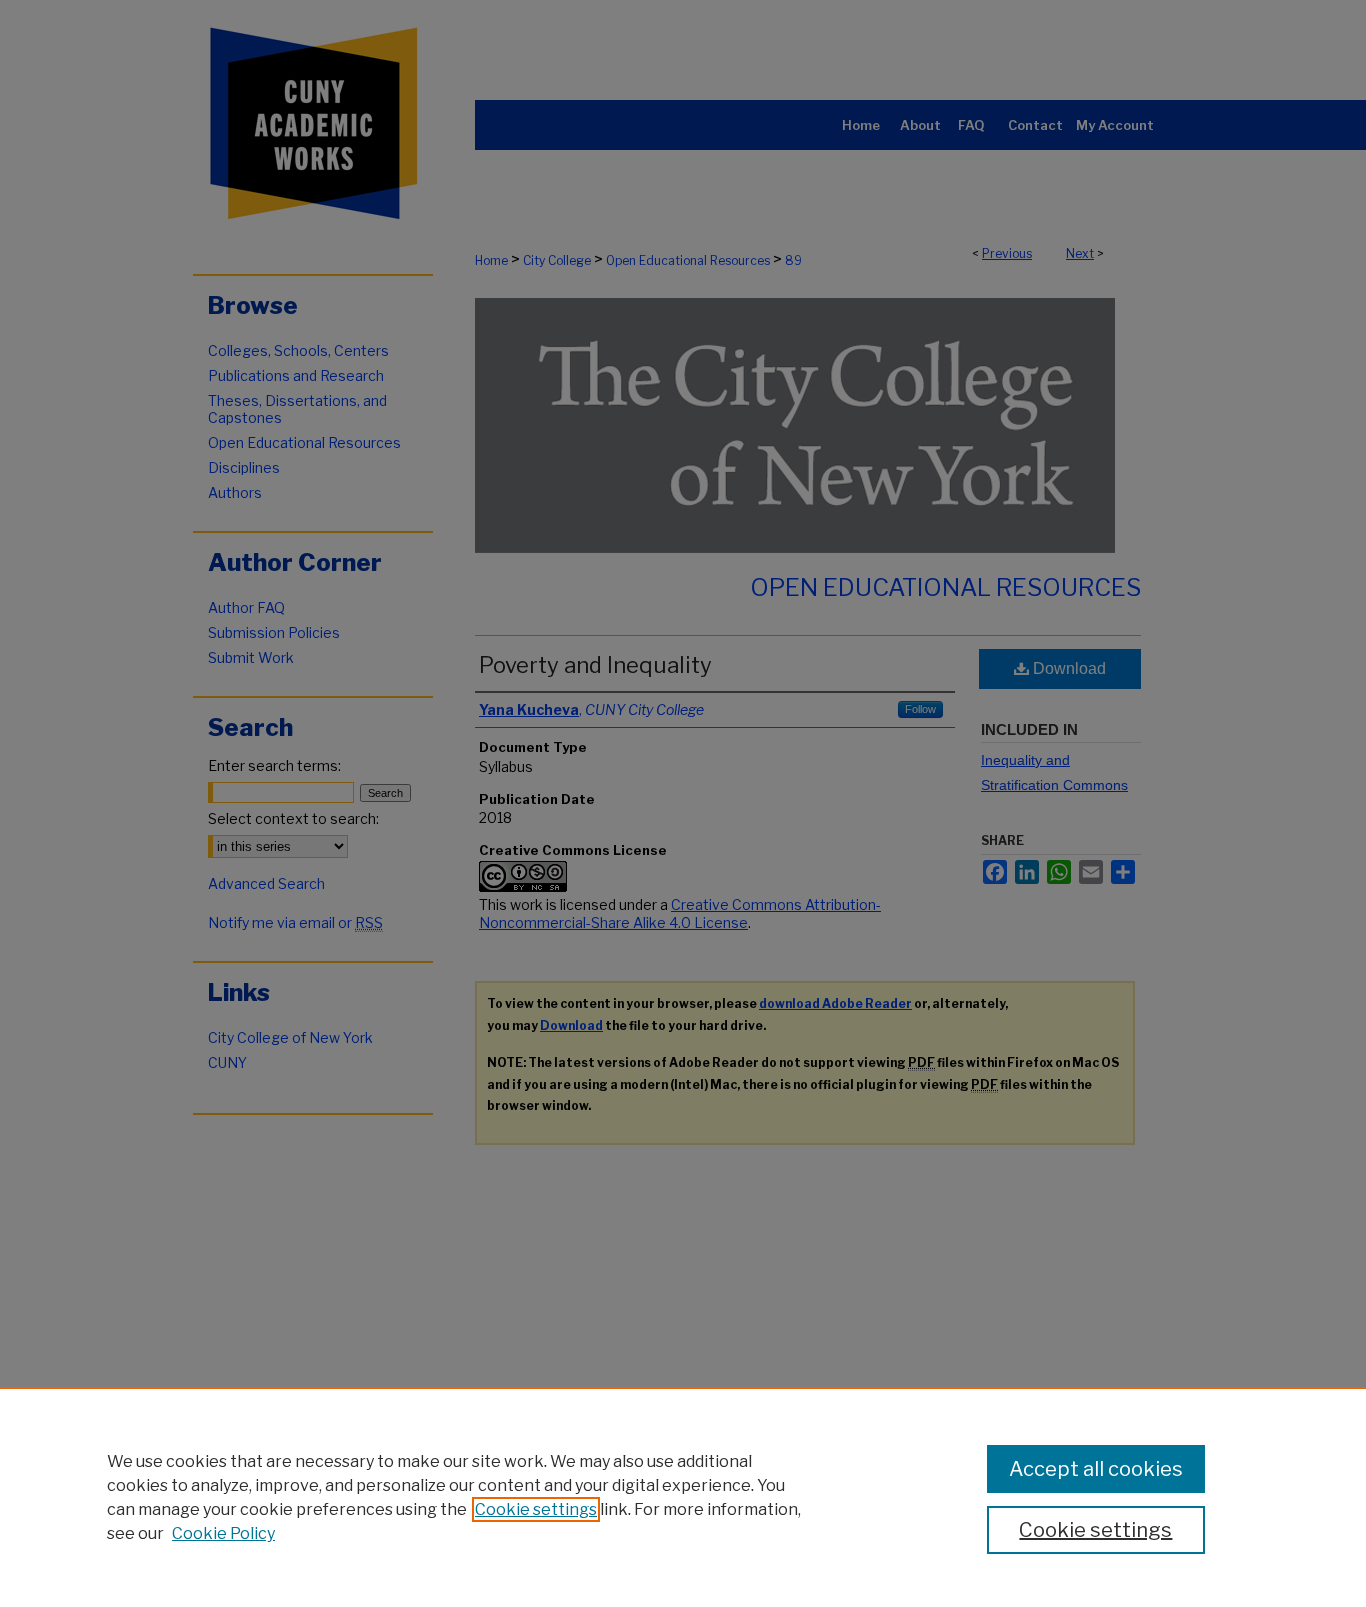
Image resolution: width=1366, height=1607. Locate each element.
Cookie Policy (223, 1533)
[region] (683, 1497)
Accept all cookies (1096, 1469)
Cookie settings (536, 1509)
